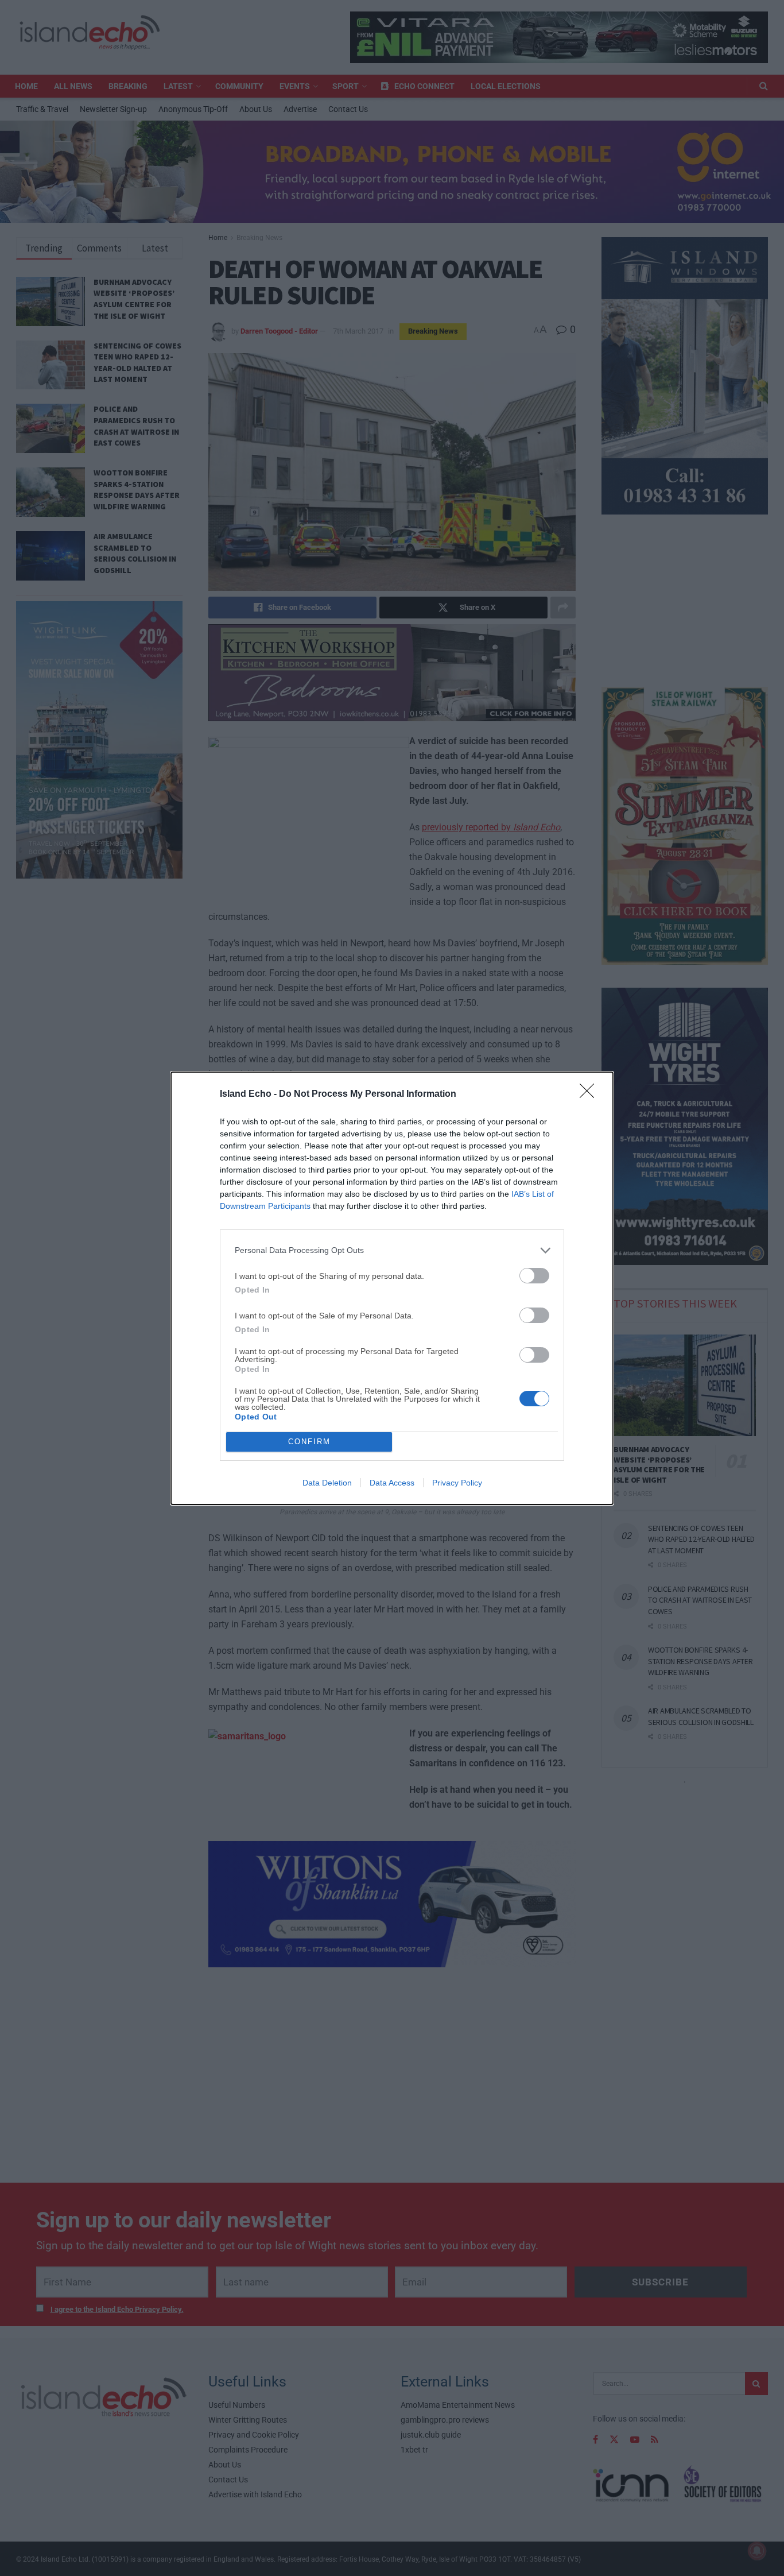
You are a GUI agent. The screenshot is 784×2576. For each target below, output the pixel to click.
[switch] (534, 1276)
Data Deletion (327, 1483)
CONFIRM (309, 1442)
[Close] (591, 1094)
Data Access (392, 1483)
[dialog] (392, 1288)
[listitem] (392, 1250)
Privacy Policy (457, 1483)
